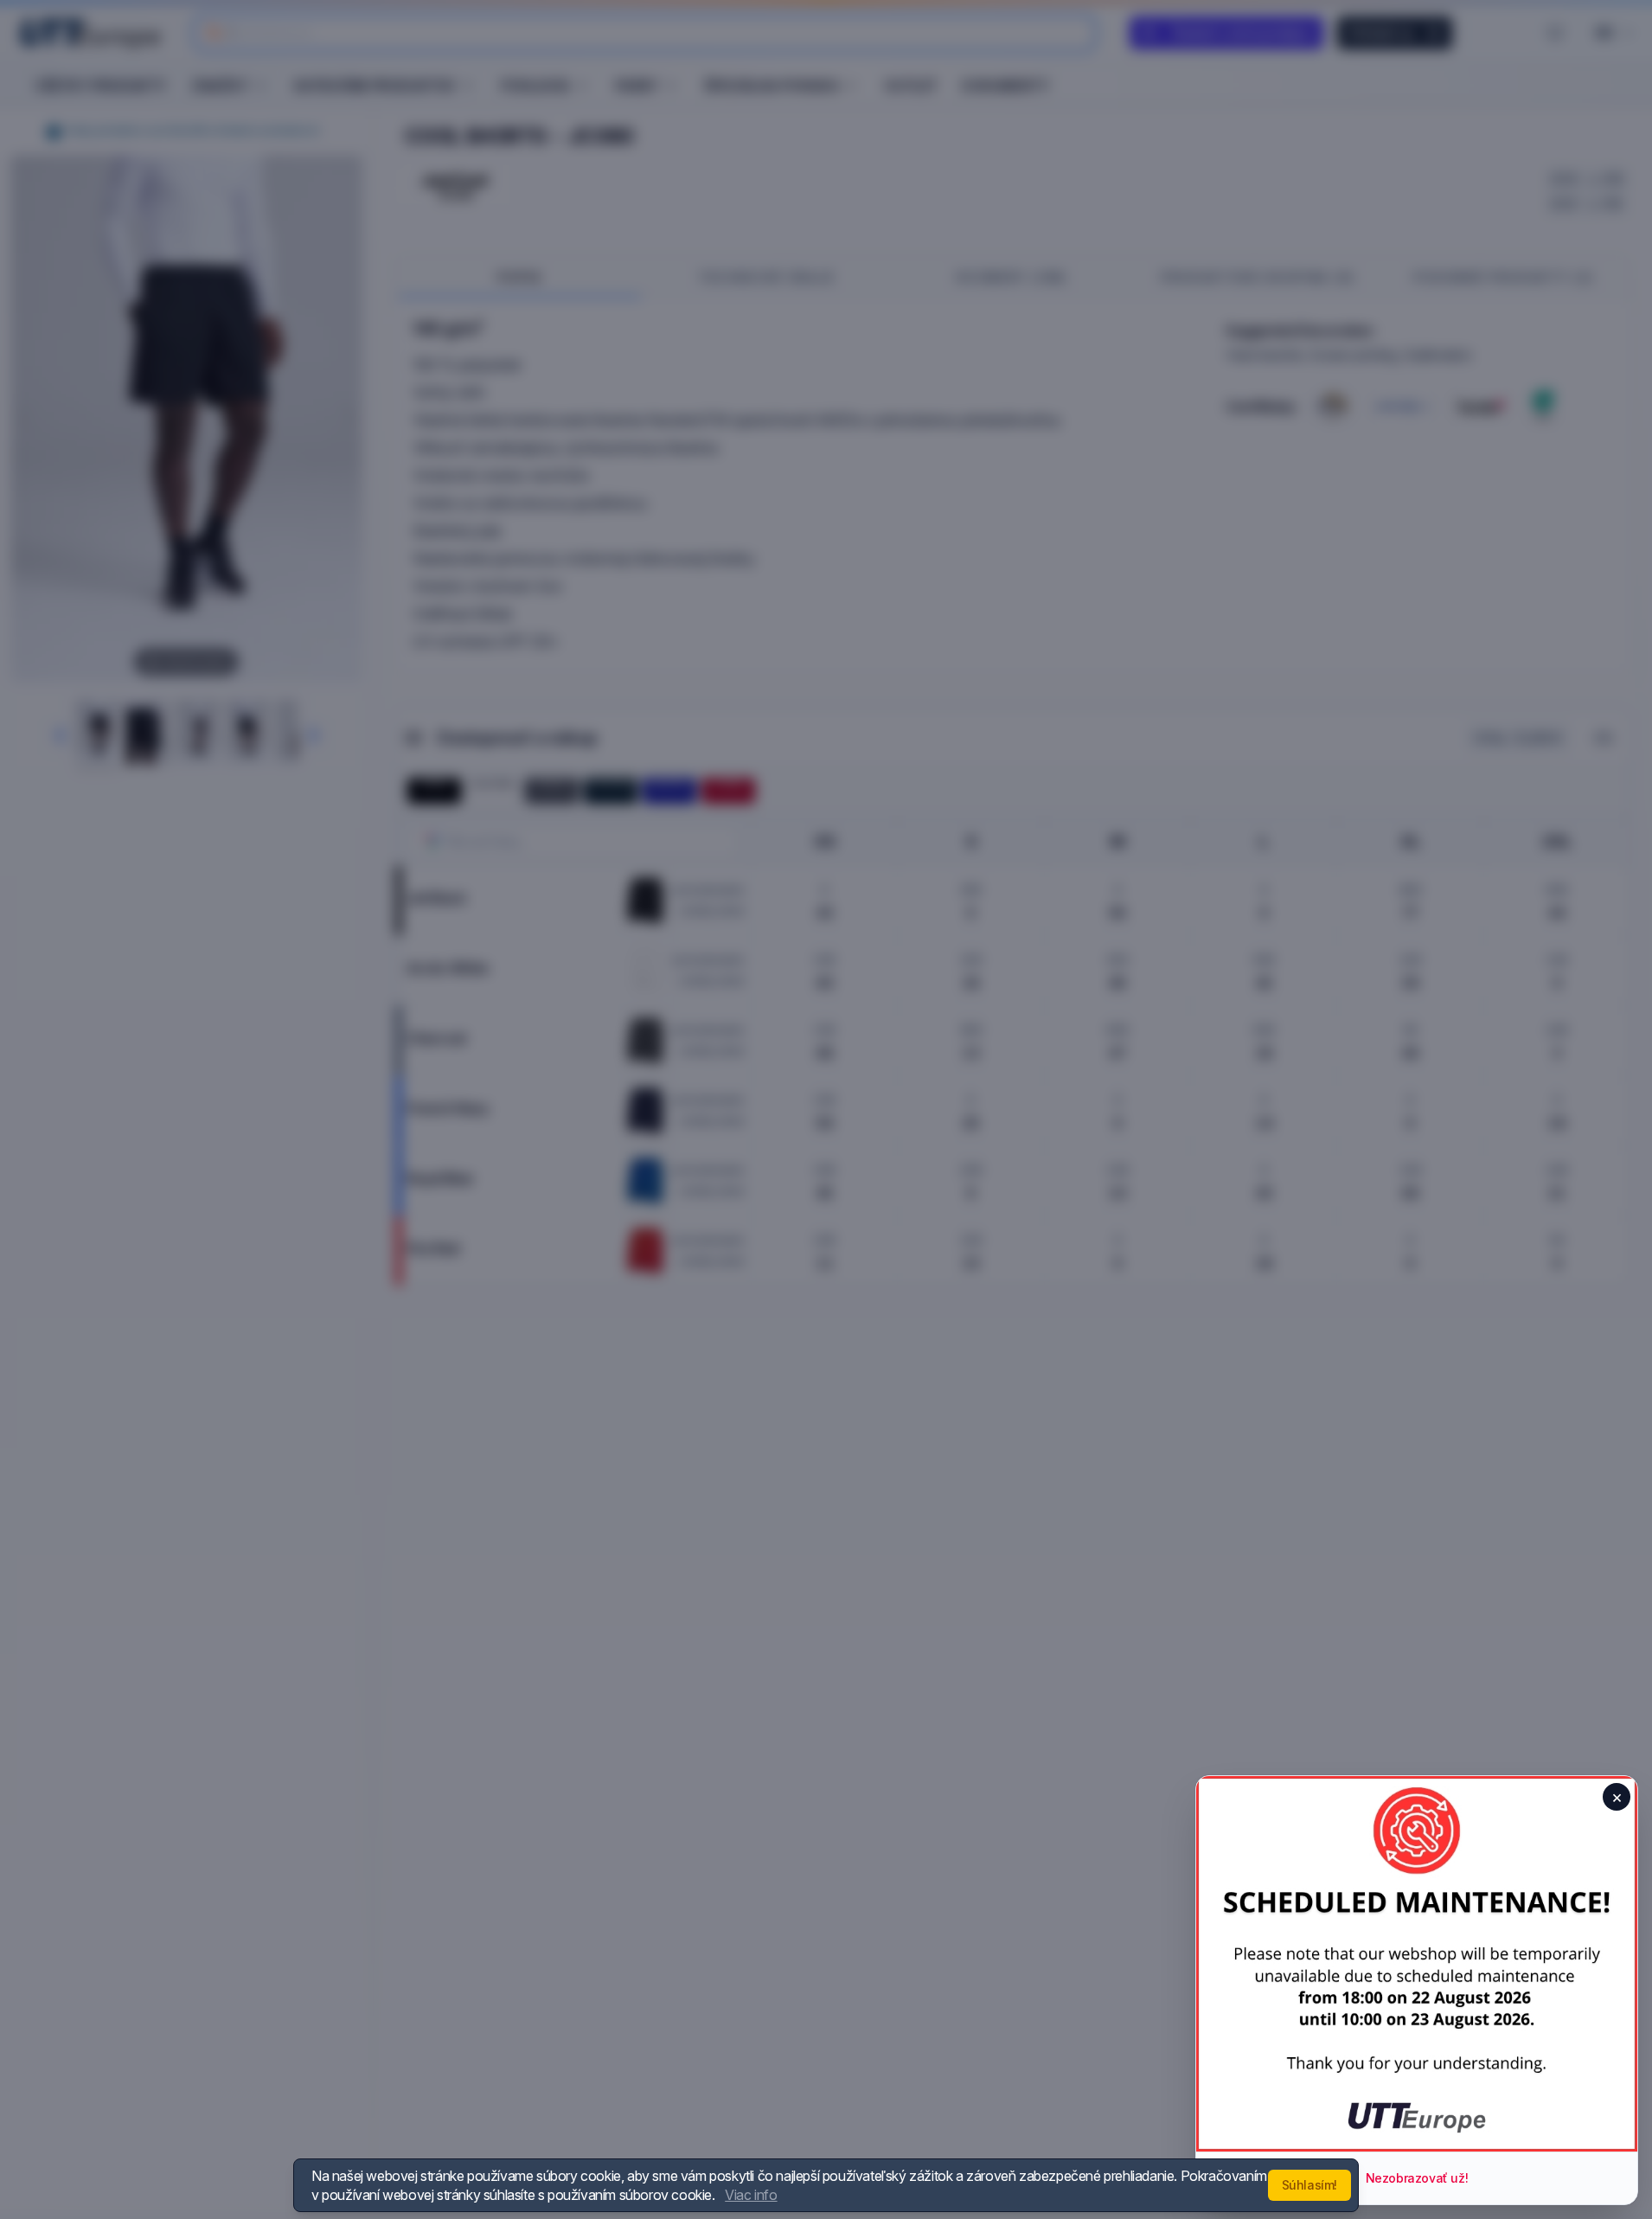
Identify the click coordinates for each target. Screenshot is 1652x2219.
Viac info (751, 2195)
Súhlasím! (1309, 2185)
